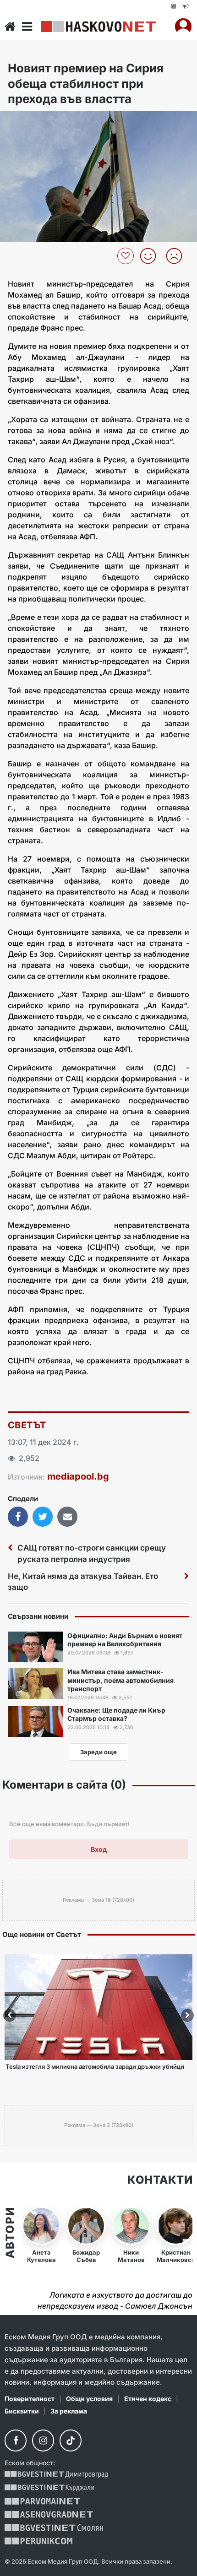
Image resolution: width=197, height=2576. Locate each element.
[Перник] (38, 2541)
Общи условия (89, 2399)
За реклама (69, 2411)
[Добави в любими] (127, 256)
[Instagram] (43, 2440)
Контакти (160, 2180)
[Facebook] (16, 2440)
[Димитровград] (56, 2475)
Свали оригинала (32, 121)
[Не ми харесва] (178, 256)
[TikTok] (71, 2440)
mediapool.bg (78, 1476)
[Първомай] (42, 2501)
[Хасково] (98, 27)
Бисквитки (22, 2411)
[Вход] (183, 27)
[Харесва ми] (151, 256)
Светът (27, 1425)
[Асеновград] (49, 2514)
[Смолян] (54, 2528)
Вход (99, 1849)
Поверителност (30, 2399)
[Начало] (10, 27)
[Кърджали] (49, 2488)
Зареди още (98, 1752)
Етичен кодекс (148, 2399)
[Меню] (27, 27)
